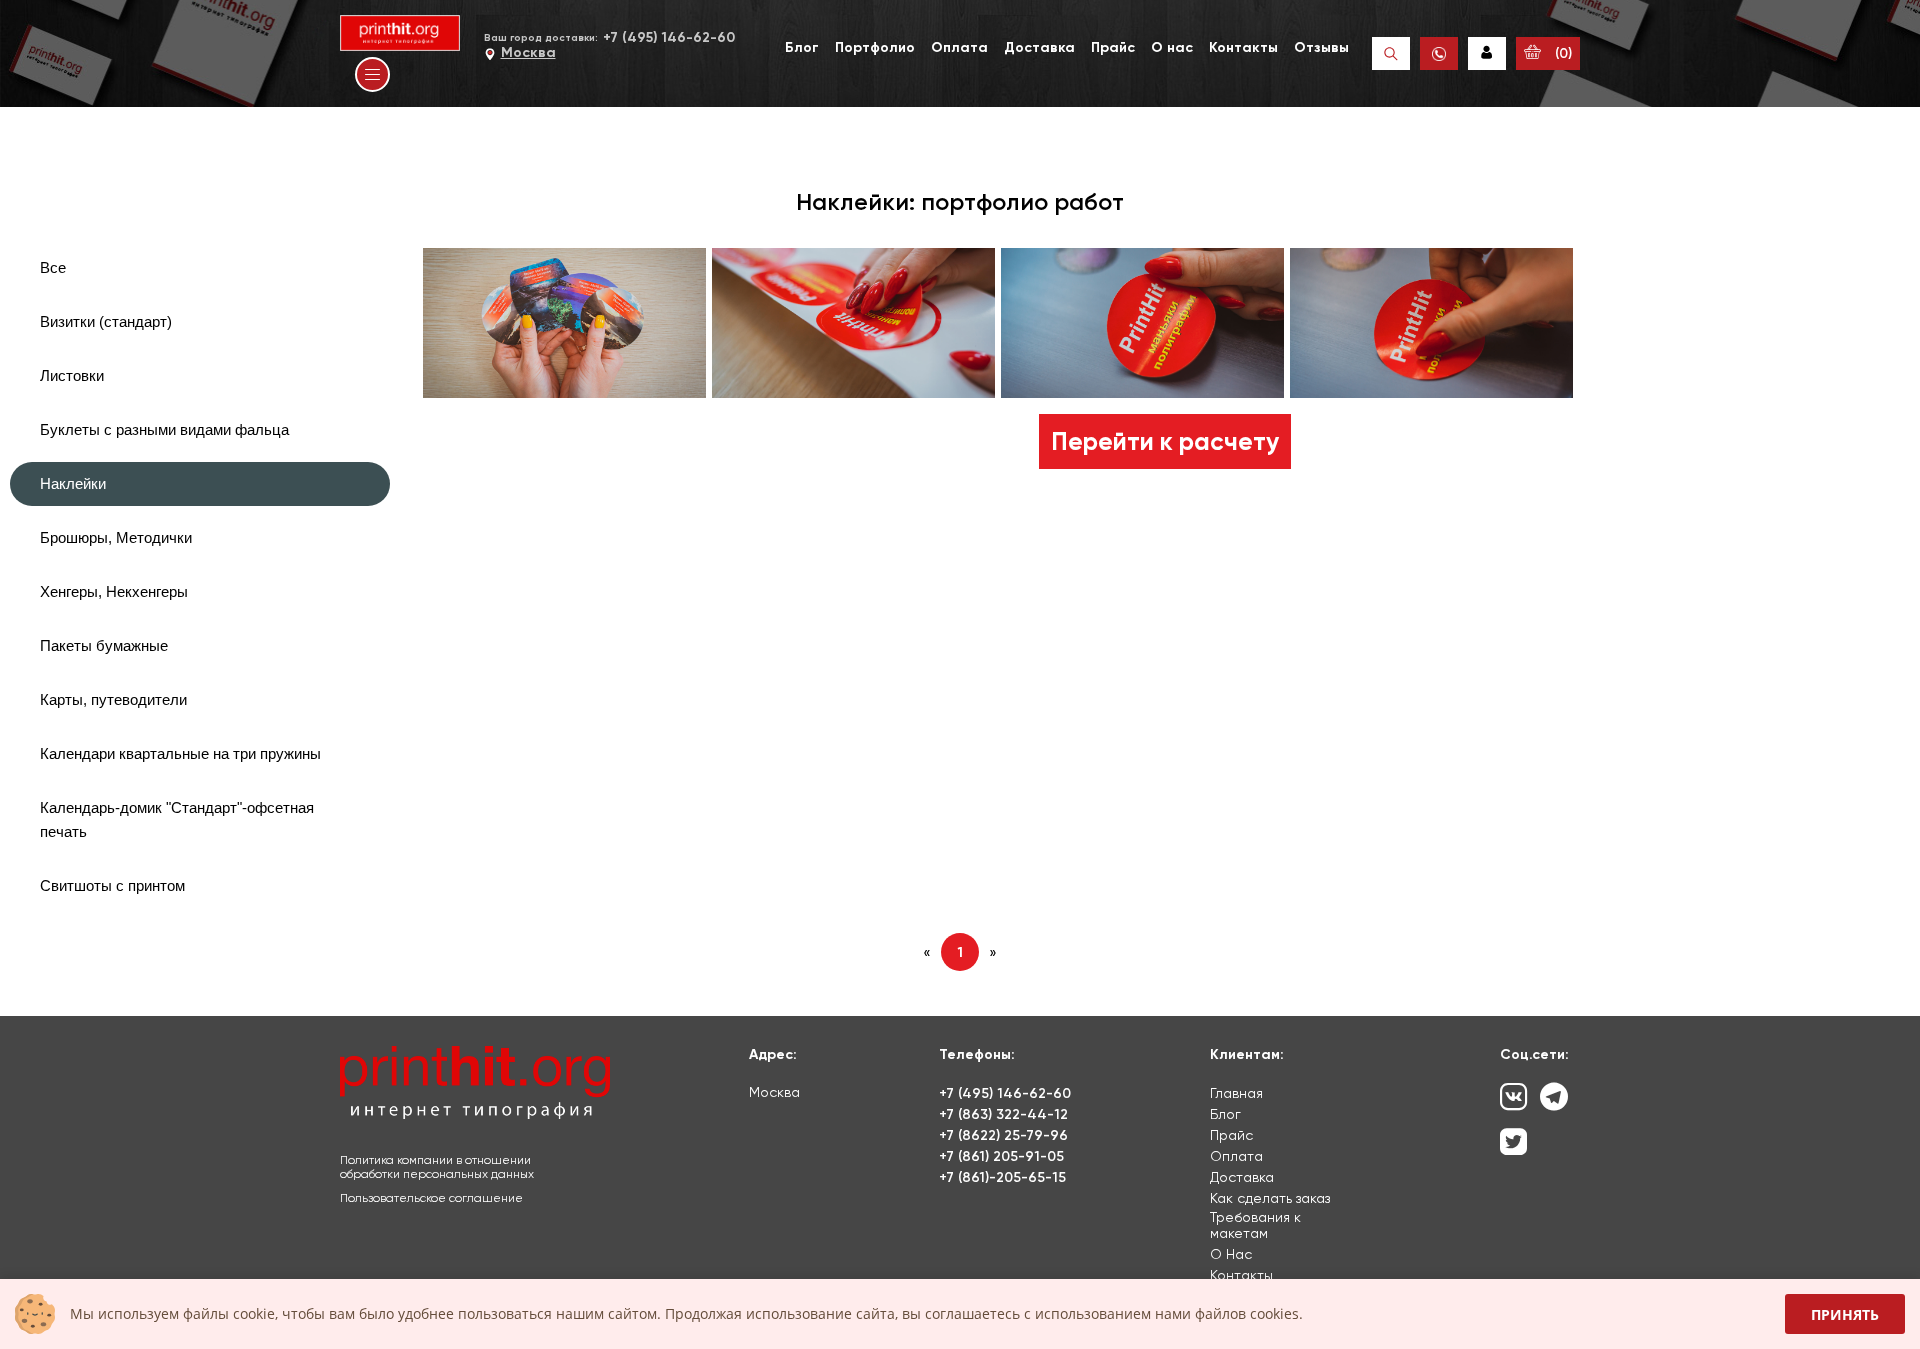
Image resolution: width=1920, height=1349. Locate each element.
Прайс (1113, 47)
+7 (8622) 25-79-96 (1003, 1135)
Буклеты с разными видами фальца (164, 429)
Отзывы (1321, 47)
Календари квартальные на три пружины (180, 753)
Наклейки (73, 483)
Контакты (1243, 47)
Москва (528, 52)
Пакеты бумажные (104, 645)
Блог (802, 47)
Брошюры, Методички (116, 537)
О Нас (1231, 1254)
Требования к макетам (1255, 1225)
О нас (1172, 47)
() (1561, 53)
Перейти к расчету (1165, 441)
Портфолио (875, 47)
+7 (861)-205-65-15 (1002, 1177)
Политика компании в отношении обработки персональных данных (437, 1167)
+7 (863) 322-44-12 (1003, 1114)
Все (53, 267)
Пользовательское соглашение (431, 1198)
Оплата (959, 47)
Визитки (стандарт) (106, 321)
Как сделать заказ (1270, 1198)
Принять (1845, 1314)
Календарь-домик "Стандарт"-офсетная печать (177, 819)
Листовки (72, 375)
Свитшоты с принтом (112, 885)
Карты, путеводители (113, 699)
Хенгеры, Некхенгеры (114, 591)
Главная (1236, 1093)
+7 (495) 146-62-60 (669, 37)
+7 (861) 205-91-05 (1001, 1156)
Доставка (1039, 47)
